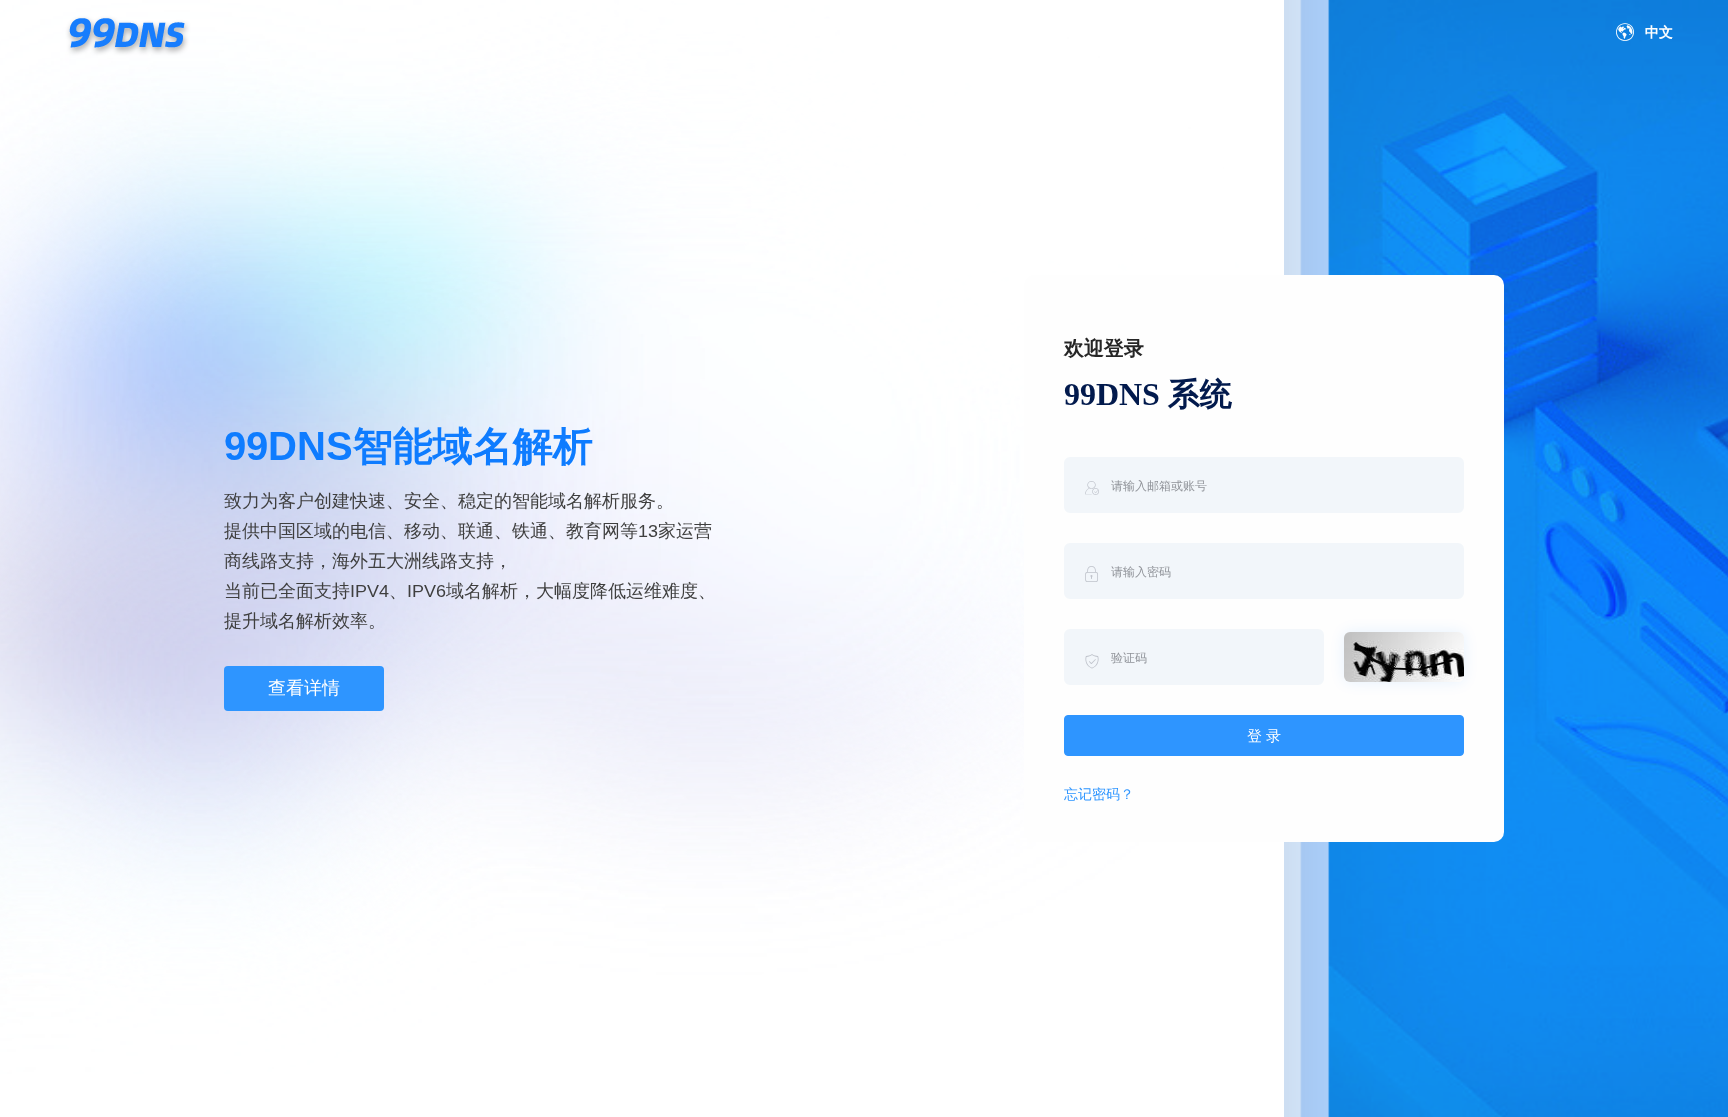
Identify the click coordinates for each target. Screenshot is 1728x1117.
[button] (1649, 33)
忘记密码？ (1099, 794)
